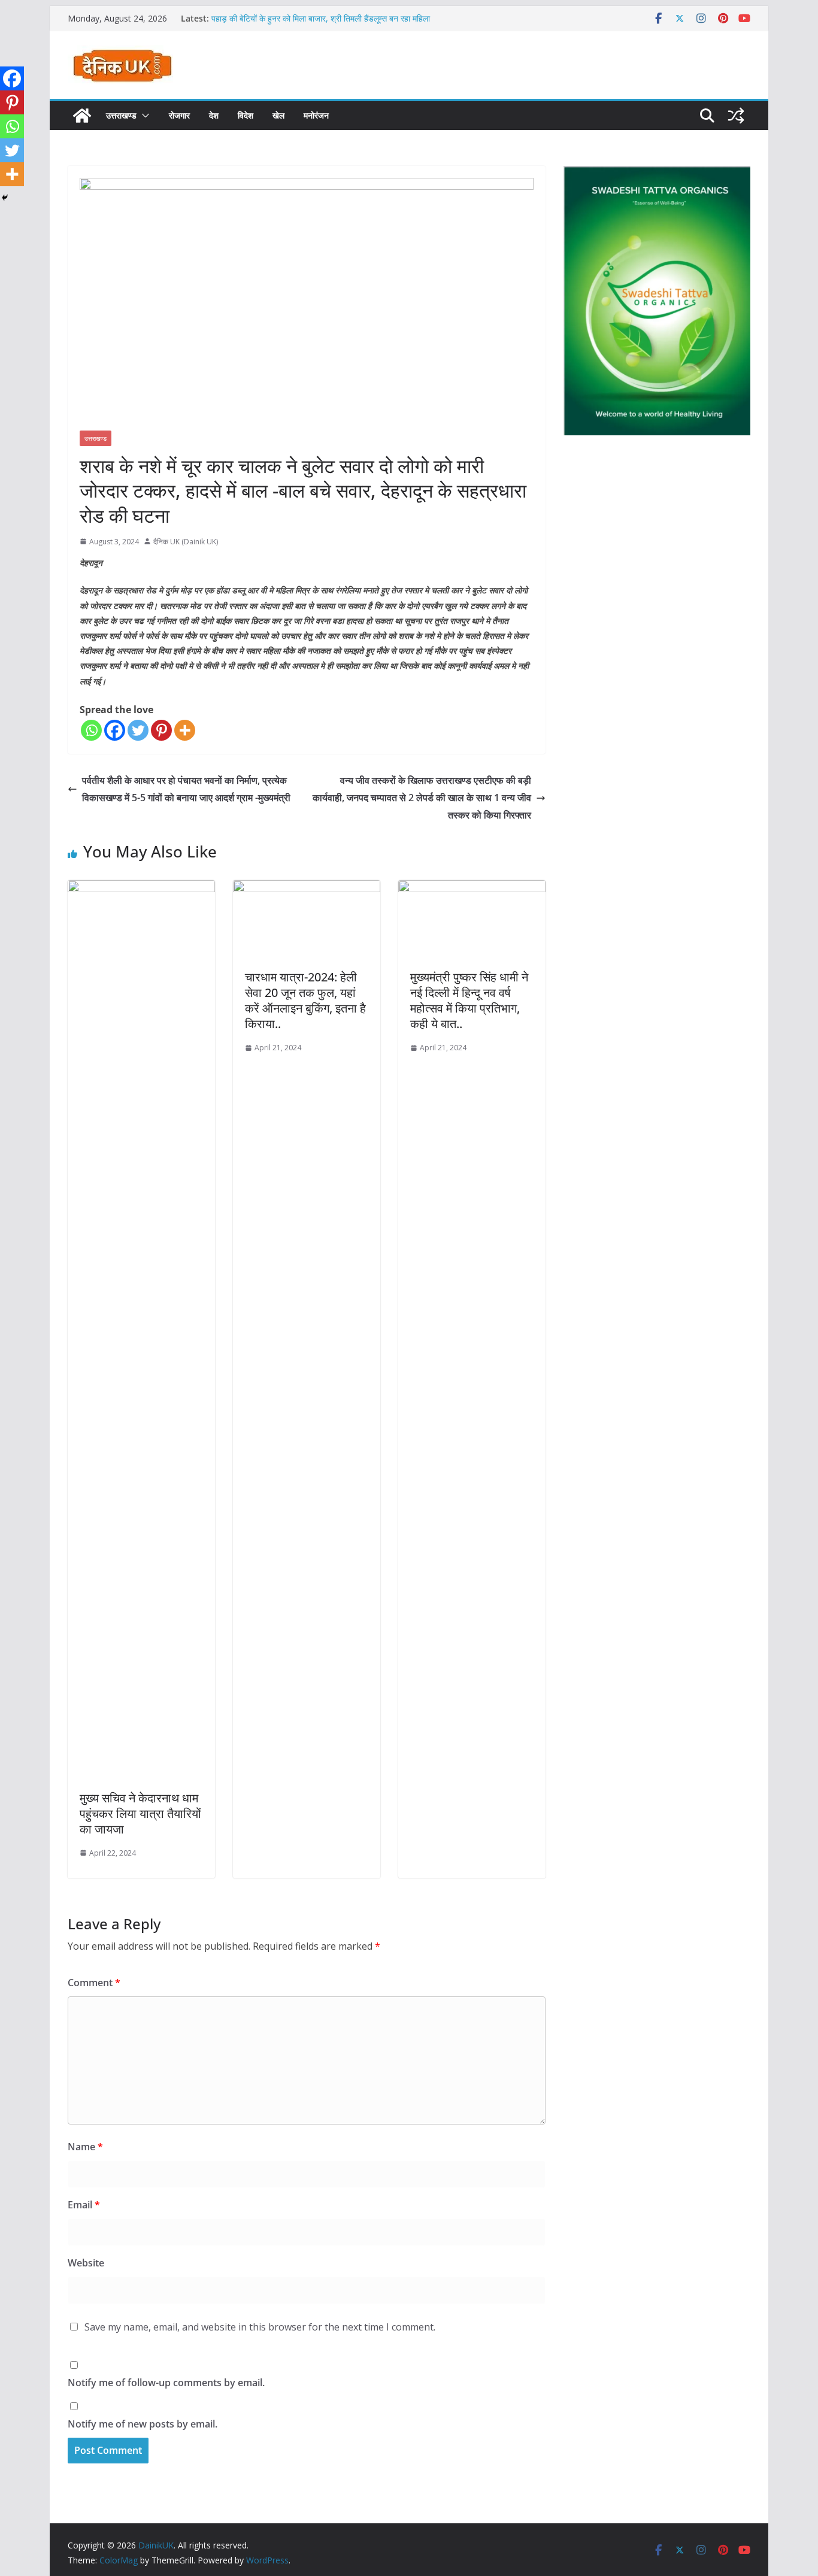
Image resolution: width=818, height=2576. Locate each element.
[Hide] (5, 198)
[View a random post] (736, 116)
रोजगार (179, 115)
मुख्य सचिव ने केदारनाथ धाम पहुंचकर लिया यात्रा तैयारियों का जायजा (140, 1813)
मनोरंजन (316, 115)
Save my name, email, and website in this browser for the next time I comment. (260, 2327)
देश (214, 115)
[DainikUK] (82, 116)
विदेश (246, 115)
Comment (94, 1983)
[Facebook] (115, 730)
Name (85, 2147)
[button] (143, 116)
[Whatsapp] (91, 730)
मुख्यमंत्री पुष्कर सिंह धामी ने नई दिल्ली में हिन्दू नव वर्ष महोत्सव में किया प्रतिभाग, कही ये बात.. (469, 1000)
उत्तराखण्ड (121, 115)
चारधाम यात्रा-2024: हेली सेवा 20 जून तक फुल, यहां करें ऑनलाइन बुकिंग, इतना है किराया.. (305, 1000)
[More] (185, 730)
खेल (278, 115)
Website (86, 2263)
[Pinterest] (161, 730)
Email (84, 2205)
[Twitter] (138, 730)
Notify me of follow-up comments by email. (166, 2383)
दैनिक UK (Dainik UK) (186, 542)
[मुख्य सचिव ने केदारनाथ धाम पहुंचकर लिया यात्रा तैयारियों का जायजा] (141, 889)
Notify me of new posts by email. (143, 2424)
